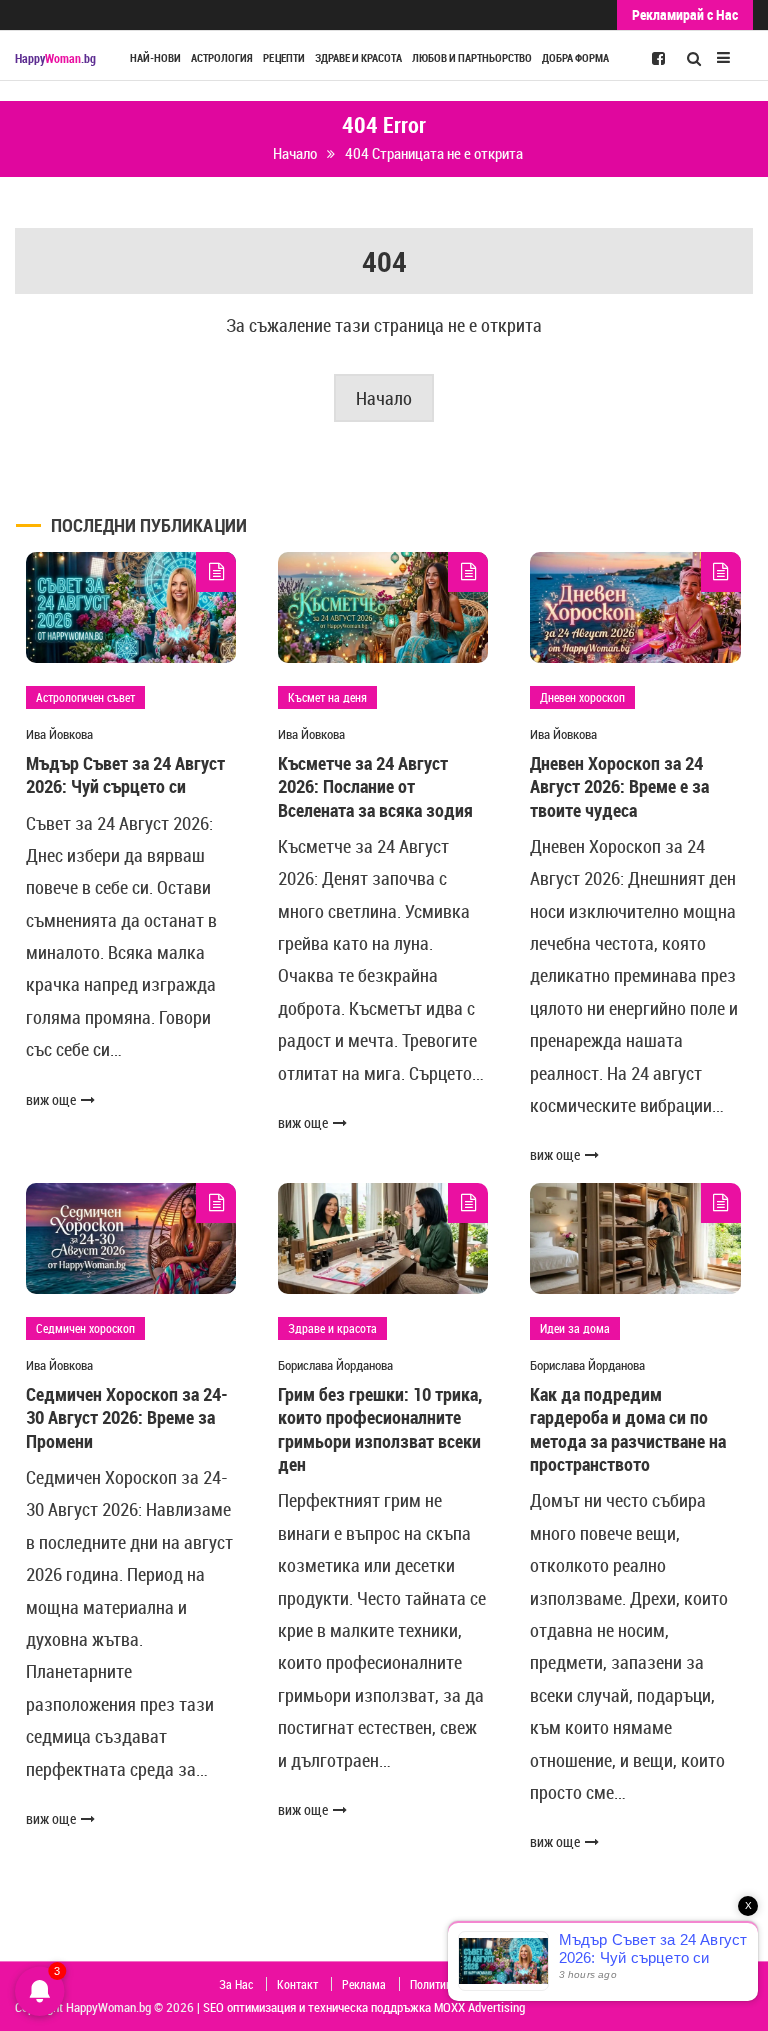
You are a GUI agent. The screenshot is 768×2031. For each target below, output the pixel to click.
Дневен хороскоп (582, 697)
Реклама (364, 1984)
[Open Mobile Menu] (723, 55)
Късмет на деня (327, 697)
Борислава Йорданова (335, 1365)
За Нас (236, 1984)
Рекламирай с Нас (685, 14)
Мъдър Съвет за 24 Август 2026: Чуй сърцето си (125, 774)
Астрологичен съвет (85, 697)
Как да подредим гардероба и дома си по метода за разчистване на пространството (628, 1429)
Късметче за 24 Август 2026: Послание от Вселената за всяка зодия (375, 786)
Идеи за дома (575, 1328)
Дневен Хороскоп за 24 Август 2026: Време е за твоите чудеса (619, 786)
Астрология (222, 58)
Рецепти (284, 58)
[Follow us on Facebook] (658, 57)
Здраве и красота (358, 58)
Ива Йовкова (59, 734)
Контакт (297, 1984)
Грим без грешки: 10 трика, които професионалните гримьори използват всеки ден (380, 1429)
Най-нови (155, 58)
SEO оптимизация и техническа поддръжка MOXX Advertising (364, 2007)
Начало (384, 398)
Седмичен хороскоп (85, 1328)
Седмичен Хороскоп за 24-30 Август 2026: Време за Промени (127, 1417)
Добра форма (575, 58)
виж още (51, 1099)
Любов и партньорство (472, 58)
